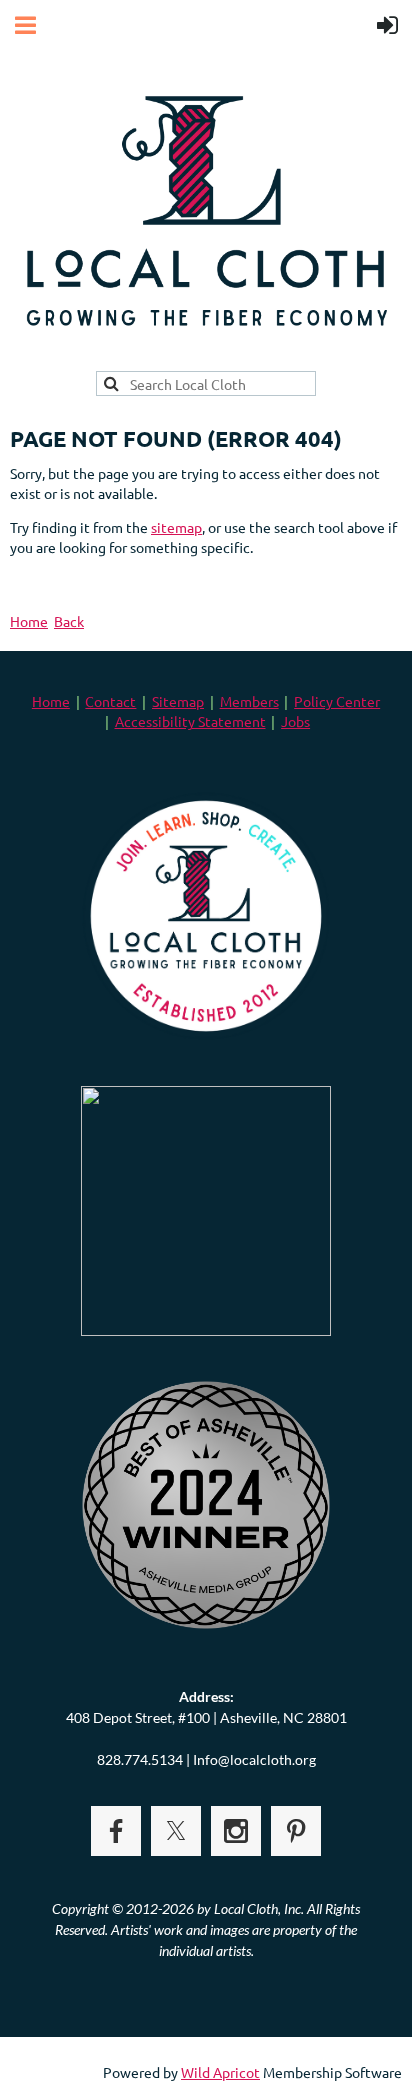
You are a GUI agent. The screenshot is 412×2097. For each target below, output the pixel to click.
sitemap (176, 527)
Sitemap (178, 701)
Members (249, 701)
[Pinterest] (296, 1831)
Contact (110, 701)
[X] (176, 1831)
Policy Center (337, 701)
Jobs (295, 721)
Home (29, 621)
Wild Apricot (220, 2072)
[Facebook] (116, 1831)
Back (69, 621)
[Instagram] (236, 1831)
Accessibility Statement (190, 721)
